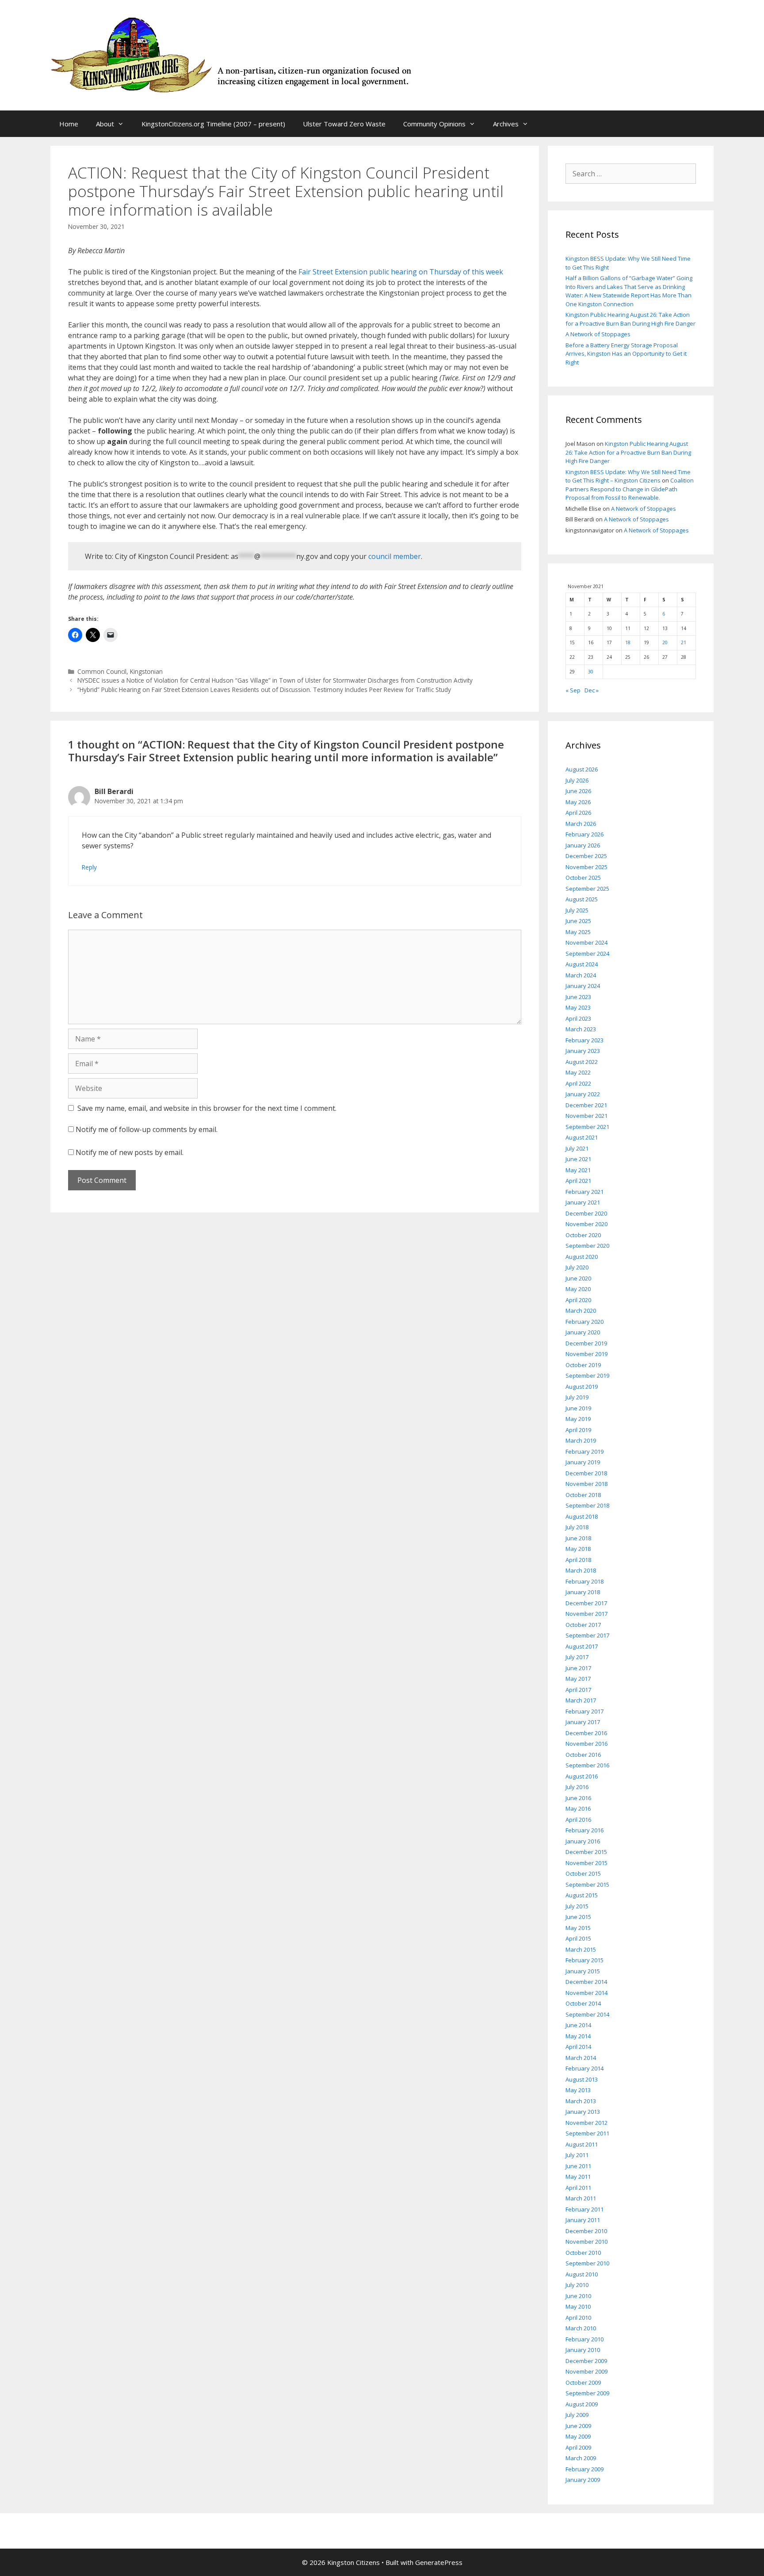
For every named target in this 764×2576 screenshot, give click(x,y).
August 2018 (582, 1516)
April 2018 (578, 1560)
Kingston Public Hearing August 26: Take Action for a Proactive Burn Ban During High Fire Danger (630, 319)
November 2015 (586, 1863)
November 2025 (586, 867)
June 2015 (578, 1917)
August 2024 (582, 964)
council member (395, 556)
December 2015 (586, 1852)
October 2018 (583, 1495)
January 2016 (583, 1841)
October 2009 (583, 2382)
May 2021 (578, 1170)
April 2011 (578, 2188)
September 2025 (587, 889)
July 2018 (577, 1527)
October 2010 (583, 2253)
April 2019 (578, 1430)
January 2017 (583, 1722)
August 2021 (582, 1137)
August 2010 (582, 2274)
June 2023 (578, 997)
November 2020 (586, 1224)
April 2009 (578, 2447)
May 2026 (578, 802)
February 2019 (584, 1451)
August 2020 (582, 1257)
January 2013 (583, 2112)
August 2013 (582, 2079)
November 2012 (586, 2123)
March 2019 (581, 1440)
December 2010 (586, 2231)
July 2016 (577, 1787)
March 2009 (581, 2458)
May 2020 (578, 1289)
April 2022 (578, 1083)
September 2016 (587, 1765)
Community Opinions (434, 124)
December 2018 (586, 1473)
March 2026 (581, 824)
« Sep (573, 690)
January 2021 (583, 1202)
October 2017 (583, 1625)
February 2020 (584, 1322)
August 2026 (582, 769)
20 (665, 642)
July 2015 (577, 1906)
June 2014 (578, 2025)
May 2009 (578, 2436)
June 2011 (578, 2166)
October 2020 (583, 1235)
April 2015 (578, 1938)
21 (684, 642)
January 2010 (583, 2350)
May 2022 (578, 1072)
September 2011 (587, 2133)
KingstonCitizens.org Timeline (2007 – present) (213, 124)
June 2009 (578, 2426)
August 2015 (582, 1895)
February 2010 (584, 2339)
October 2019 (583, 1365)
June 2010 (578, 2296)
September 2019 (587, 1375)
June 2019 (578, 1408)
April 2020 (578, 1300)
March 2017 (581, 1700)
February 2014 (584, 2068)
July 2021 (577, 1148)
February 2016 (584, 1830)
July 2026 (577, 780)
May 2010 (578, 2306)
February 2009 (584, 2469)
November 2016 (586, 1744)
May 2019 (578, 1419)
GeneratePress (439, 2562)
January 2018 (583, 1592)
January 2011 (583, 2220)
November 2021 (586, 1116)
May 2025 (578, 932)
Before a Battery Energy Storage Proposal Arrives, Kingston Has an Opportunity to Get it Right (626, 354)
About (105, 124)
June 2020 (578, 1278)
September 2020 (587, 1246)
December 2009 (586, 2361)
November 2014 (586, 1993)
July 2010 (577, 2285)
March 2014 (581, 2058)
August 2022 (582, 1062)
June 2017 (578, 1668)
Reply (89, 867)
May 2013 (578, 2090)
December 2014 (586, 1982)
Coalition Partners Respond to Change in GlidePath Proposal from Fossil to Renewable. (630, 489)
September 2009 (587, 2393)
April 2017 (578, 1690)
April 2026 (578, 813)
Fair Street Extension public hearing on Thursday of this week (401, 272)
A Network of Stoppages (598, 334)
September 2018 (587, 1505)
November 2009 (586, 2371)
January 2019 (583, 1462)
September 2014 (587, 2014)
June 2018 (578, 1538)
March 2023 (581, 1029)
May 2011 (578, 2177)
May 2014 (578, 2036)
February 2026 (584, 834)
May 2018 (578, 1549)
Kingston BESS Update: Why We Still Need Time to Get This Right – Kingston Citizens (628, 476)
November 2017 (586, 1614)
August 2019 (582, 1387)
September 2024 (587, 954)
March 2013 (581, 2101)
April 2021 (578, 1181)
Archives (506, 124)
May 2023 (578, 1007)
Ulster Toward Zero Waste (344, 124)
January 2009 (583, 2480)
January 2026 (583, 845)
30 (591, 672)
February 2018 (584, 1581)
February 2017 (584, 1711)
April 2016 (578, 1820)
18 (628, 642)
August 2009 (582, 2404)
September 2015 (587, 1885)
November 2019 (586, 1354)
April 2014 (578, 2047)
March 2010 (581, 2328)
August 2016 (582, 1776)
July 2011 (577, 2155)
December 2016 (586, 1733)
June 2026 (578, 791)
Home (69, 124)
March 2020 (581, 1311)
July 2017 (577, 1657)
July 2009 (577, 2415)
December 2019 (586, 1343)
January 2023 (583, 1051)
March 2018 (581, 1570)
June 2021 (578, 1159)
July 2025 (577, 910)
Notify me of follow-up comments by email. (147, 1129)
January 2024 (583, 986)
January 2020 (583, 1332)
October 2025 (583, 878)
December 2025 (586, 856)
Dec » (592, 690)
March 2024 (581, 975)
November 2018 (586, 1484)
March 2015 (581, 1949)
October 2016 (583, 1755)
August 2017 (582, 1646)
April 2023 (578, 1018)
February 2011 (584, 2209)
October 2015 (583, 1873)
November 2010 (586, 2242)
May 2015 (578, 1928)
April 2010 (578, 2318)
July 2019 (577, 1397)
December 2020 (586, 1213)
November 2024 (586, 942)
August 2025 (582, 899)
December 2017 (586, 1603)
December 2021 (586, 1105)
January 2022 (583, 1094)
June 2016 (578, 1798)
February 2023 (584, 1040)
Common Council (102, 671)
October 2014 (583, 2003)
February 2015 (584, 1960)
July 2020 (577, 1267)
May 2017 (578, 1679)
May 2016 (578, 1809)
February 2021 (584, 1192)
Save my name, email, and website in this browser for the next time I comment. (207, 1108)
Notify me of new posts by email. (130, 1152)
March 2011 (581, 2198)
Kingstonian (146, 671)
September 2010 (587, 2263)
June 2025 (578, 921)
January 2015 (583, 1971)
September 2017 (587, 1635)
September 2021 (587, 1127)
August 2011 (582, 2144)
